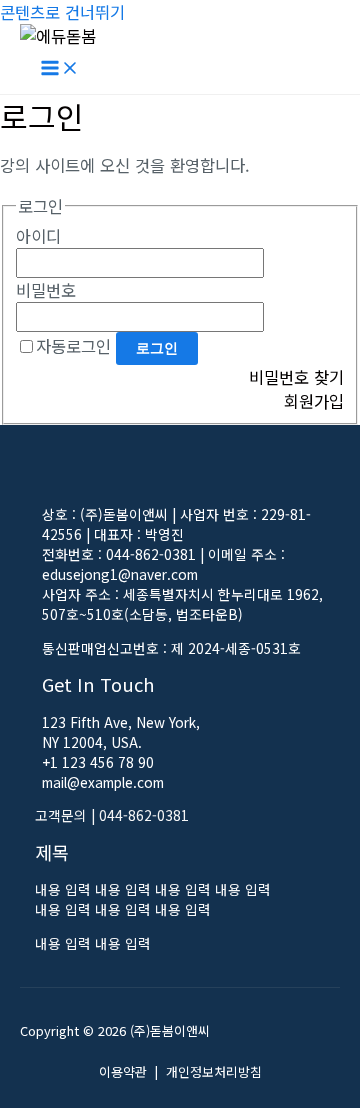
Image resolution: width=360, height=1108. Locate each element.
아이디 (38, 236)
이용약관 (123, 1071)
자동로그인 (73, 346)
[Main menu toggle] (60, 69)
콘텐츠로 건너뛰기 (62, 12)
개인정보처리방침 (214, 1071)
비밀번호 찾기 (296, 377)
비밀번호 (46, 290)
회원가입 (314, 401)
